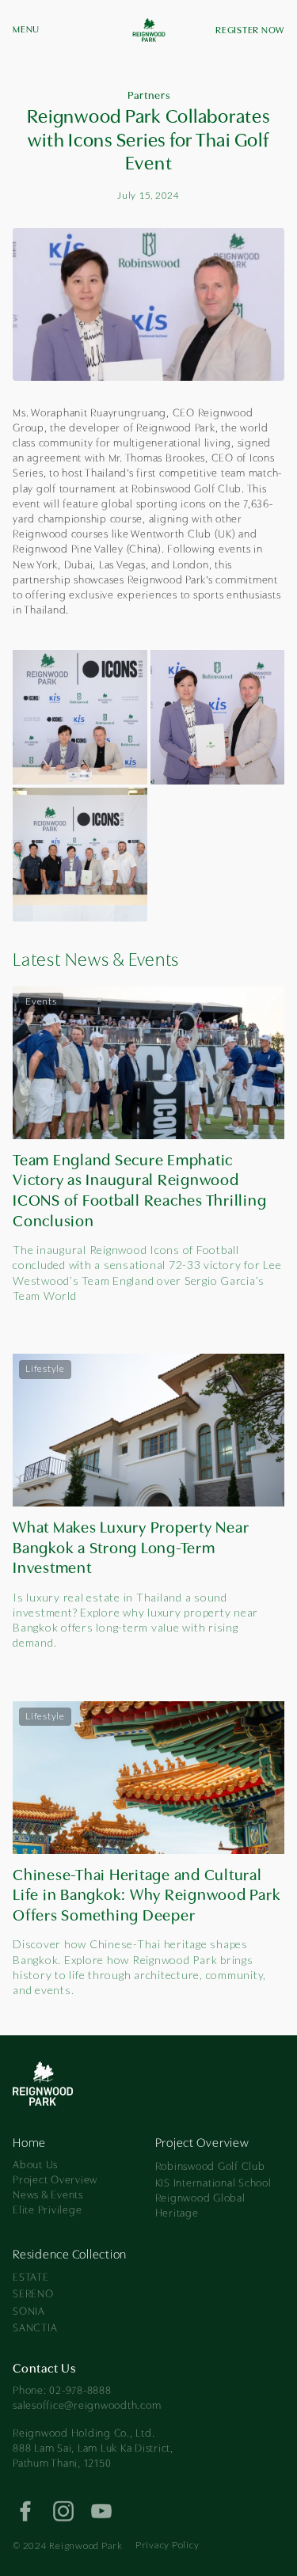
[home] (148, 32)
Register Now (250, 31)
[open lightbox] (80, 717)
